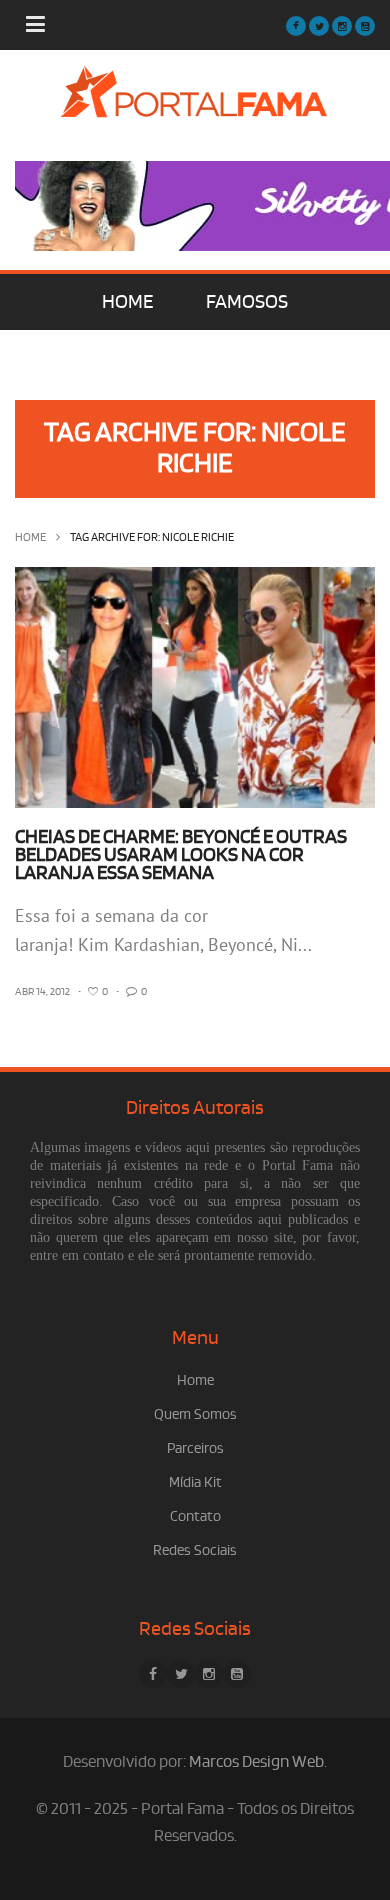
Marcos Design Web (256, 1762)
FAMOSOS (247, 302)
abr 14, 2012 (42, 992)
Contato (195, 1516)
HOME (127, 302)
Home (30, 537)
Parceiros (195, 1448)
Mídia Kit (195, 1482)
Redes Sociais (195, 1550)
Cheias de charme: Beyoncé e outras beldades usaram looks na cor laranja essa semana (181, 855)
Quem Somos (195, 1414)
